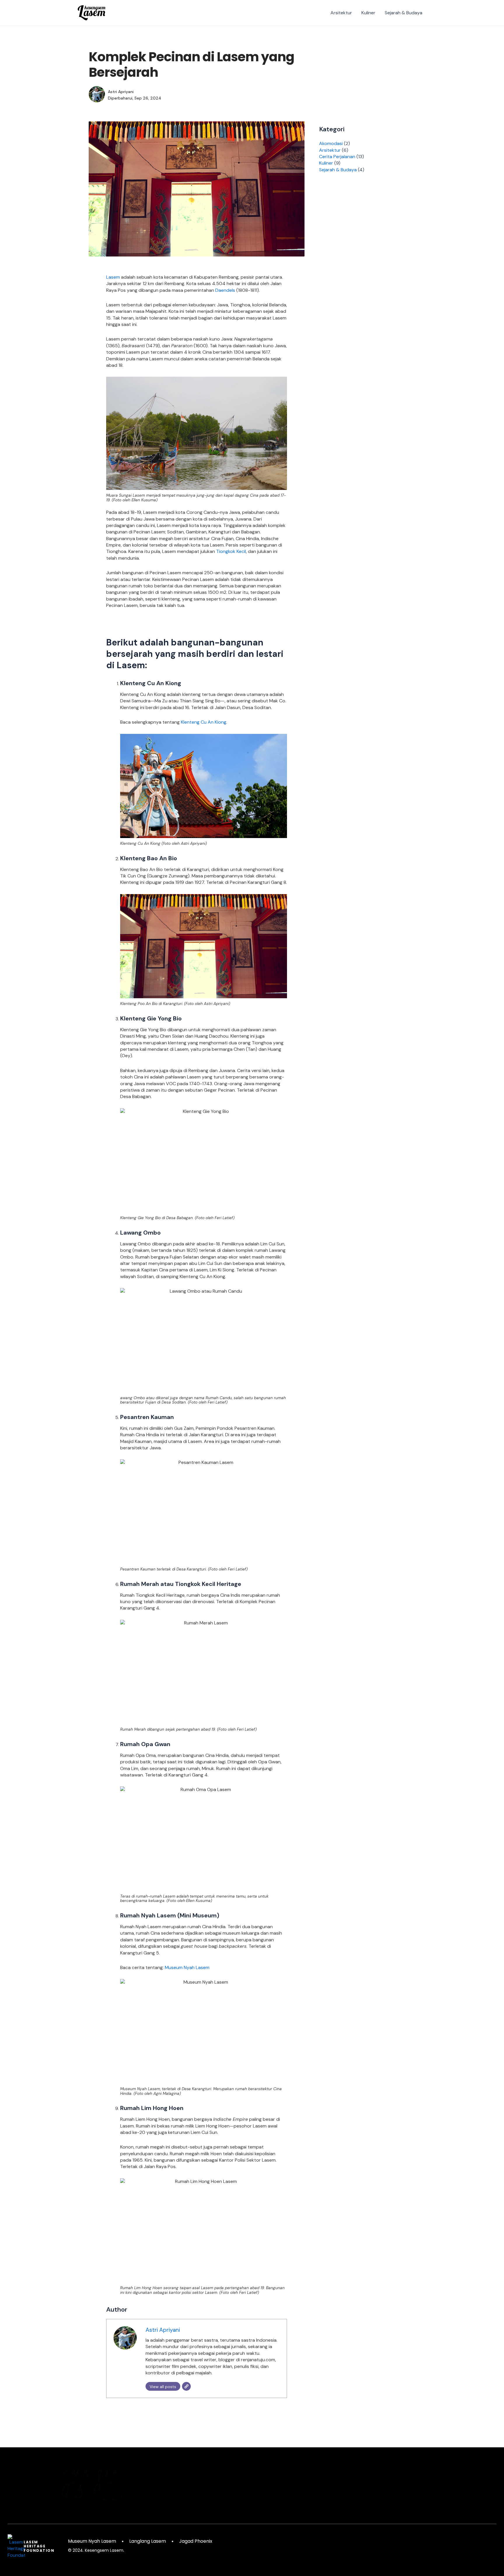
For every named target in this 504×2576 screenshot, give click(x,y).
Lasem (113, 277)
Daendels (225, 290)
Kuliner (368, 13)
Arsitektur (341, 13)
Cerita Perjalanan (337, 157)
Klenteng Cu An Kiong (204, 722)
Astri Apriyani (163, 2330)
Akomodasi (331, 143)
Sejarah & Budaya (404, 13)
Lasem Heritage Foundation (39, 2546)
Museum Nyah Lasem (187, 1967)
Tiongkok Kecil (231, 551)
